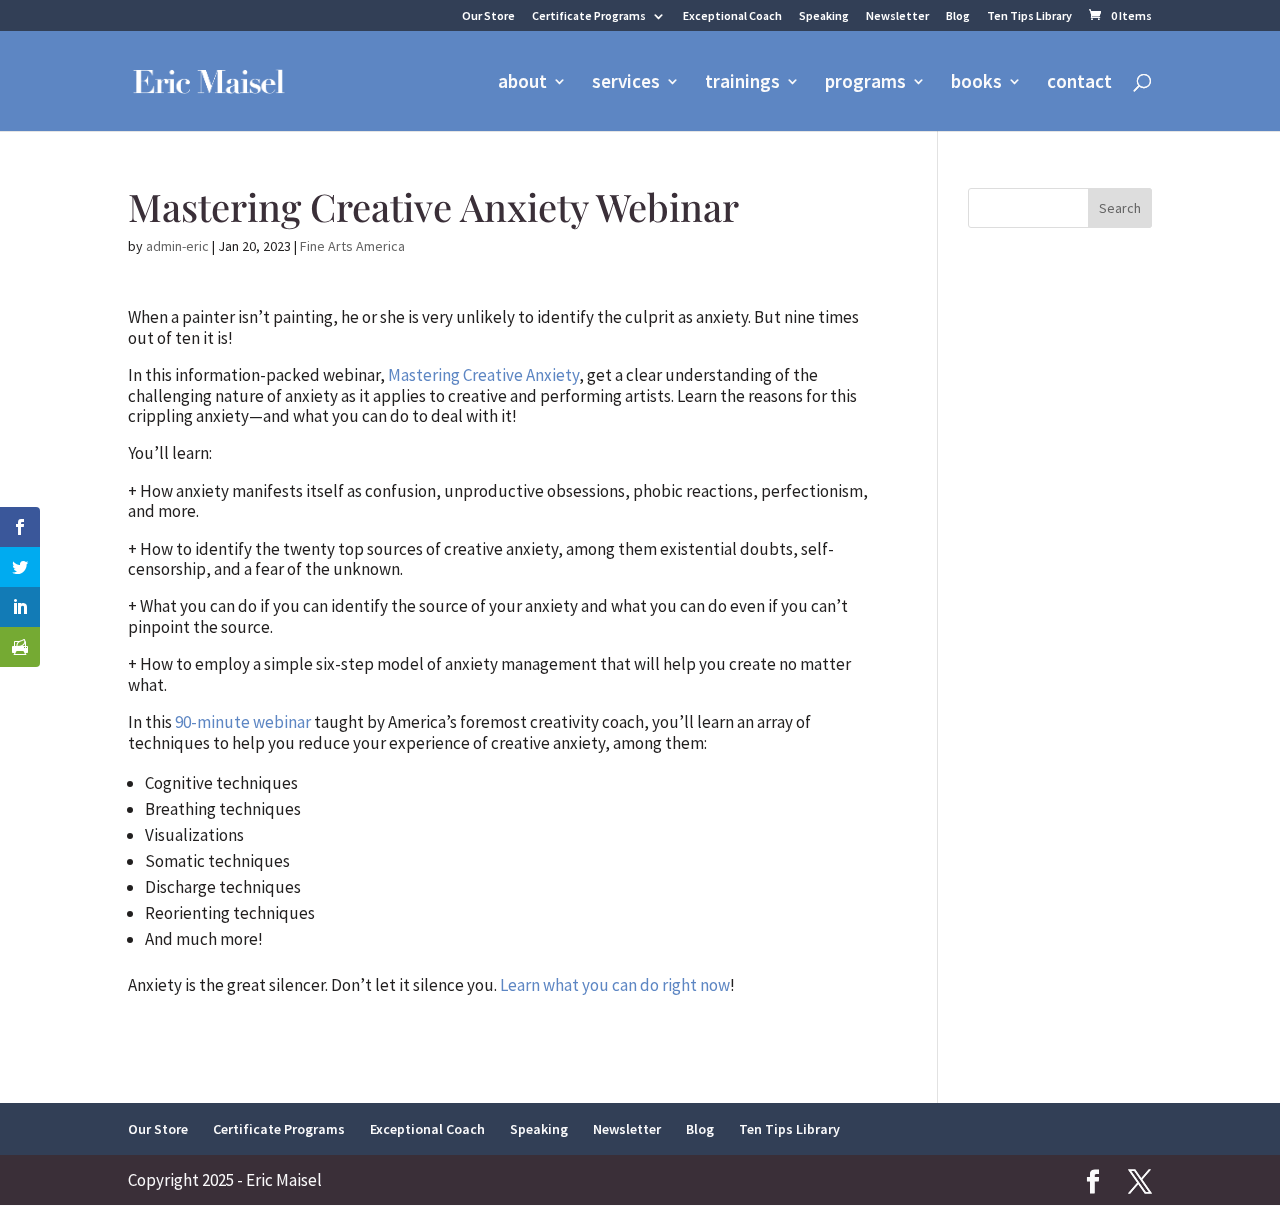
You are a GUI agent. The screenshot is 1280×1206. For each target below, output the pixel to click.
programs (865, 83)
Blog (958, 16)
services (626, 83)
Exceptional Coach (732, 16)
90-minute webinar (243, 722)
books (976, 83)
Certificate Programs (589, 16)
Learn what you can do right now (615, 985)
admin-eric (177, 246)
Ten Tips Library (1029, 16)
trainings (742, 83)
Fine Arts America (352, 246)
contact (1079, 83)
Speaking (824, 16)
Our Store (488, 16)
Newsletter (897, 16)
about (522, 83)
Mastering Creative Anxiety (483, 375)
